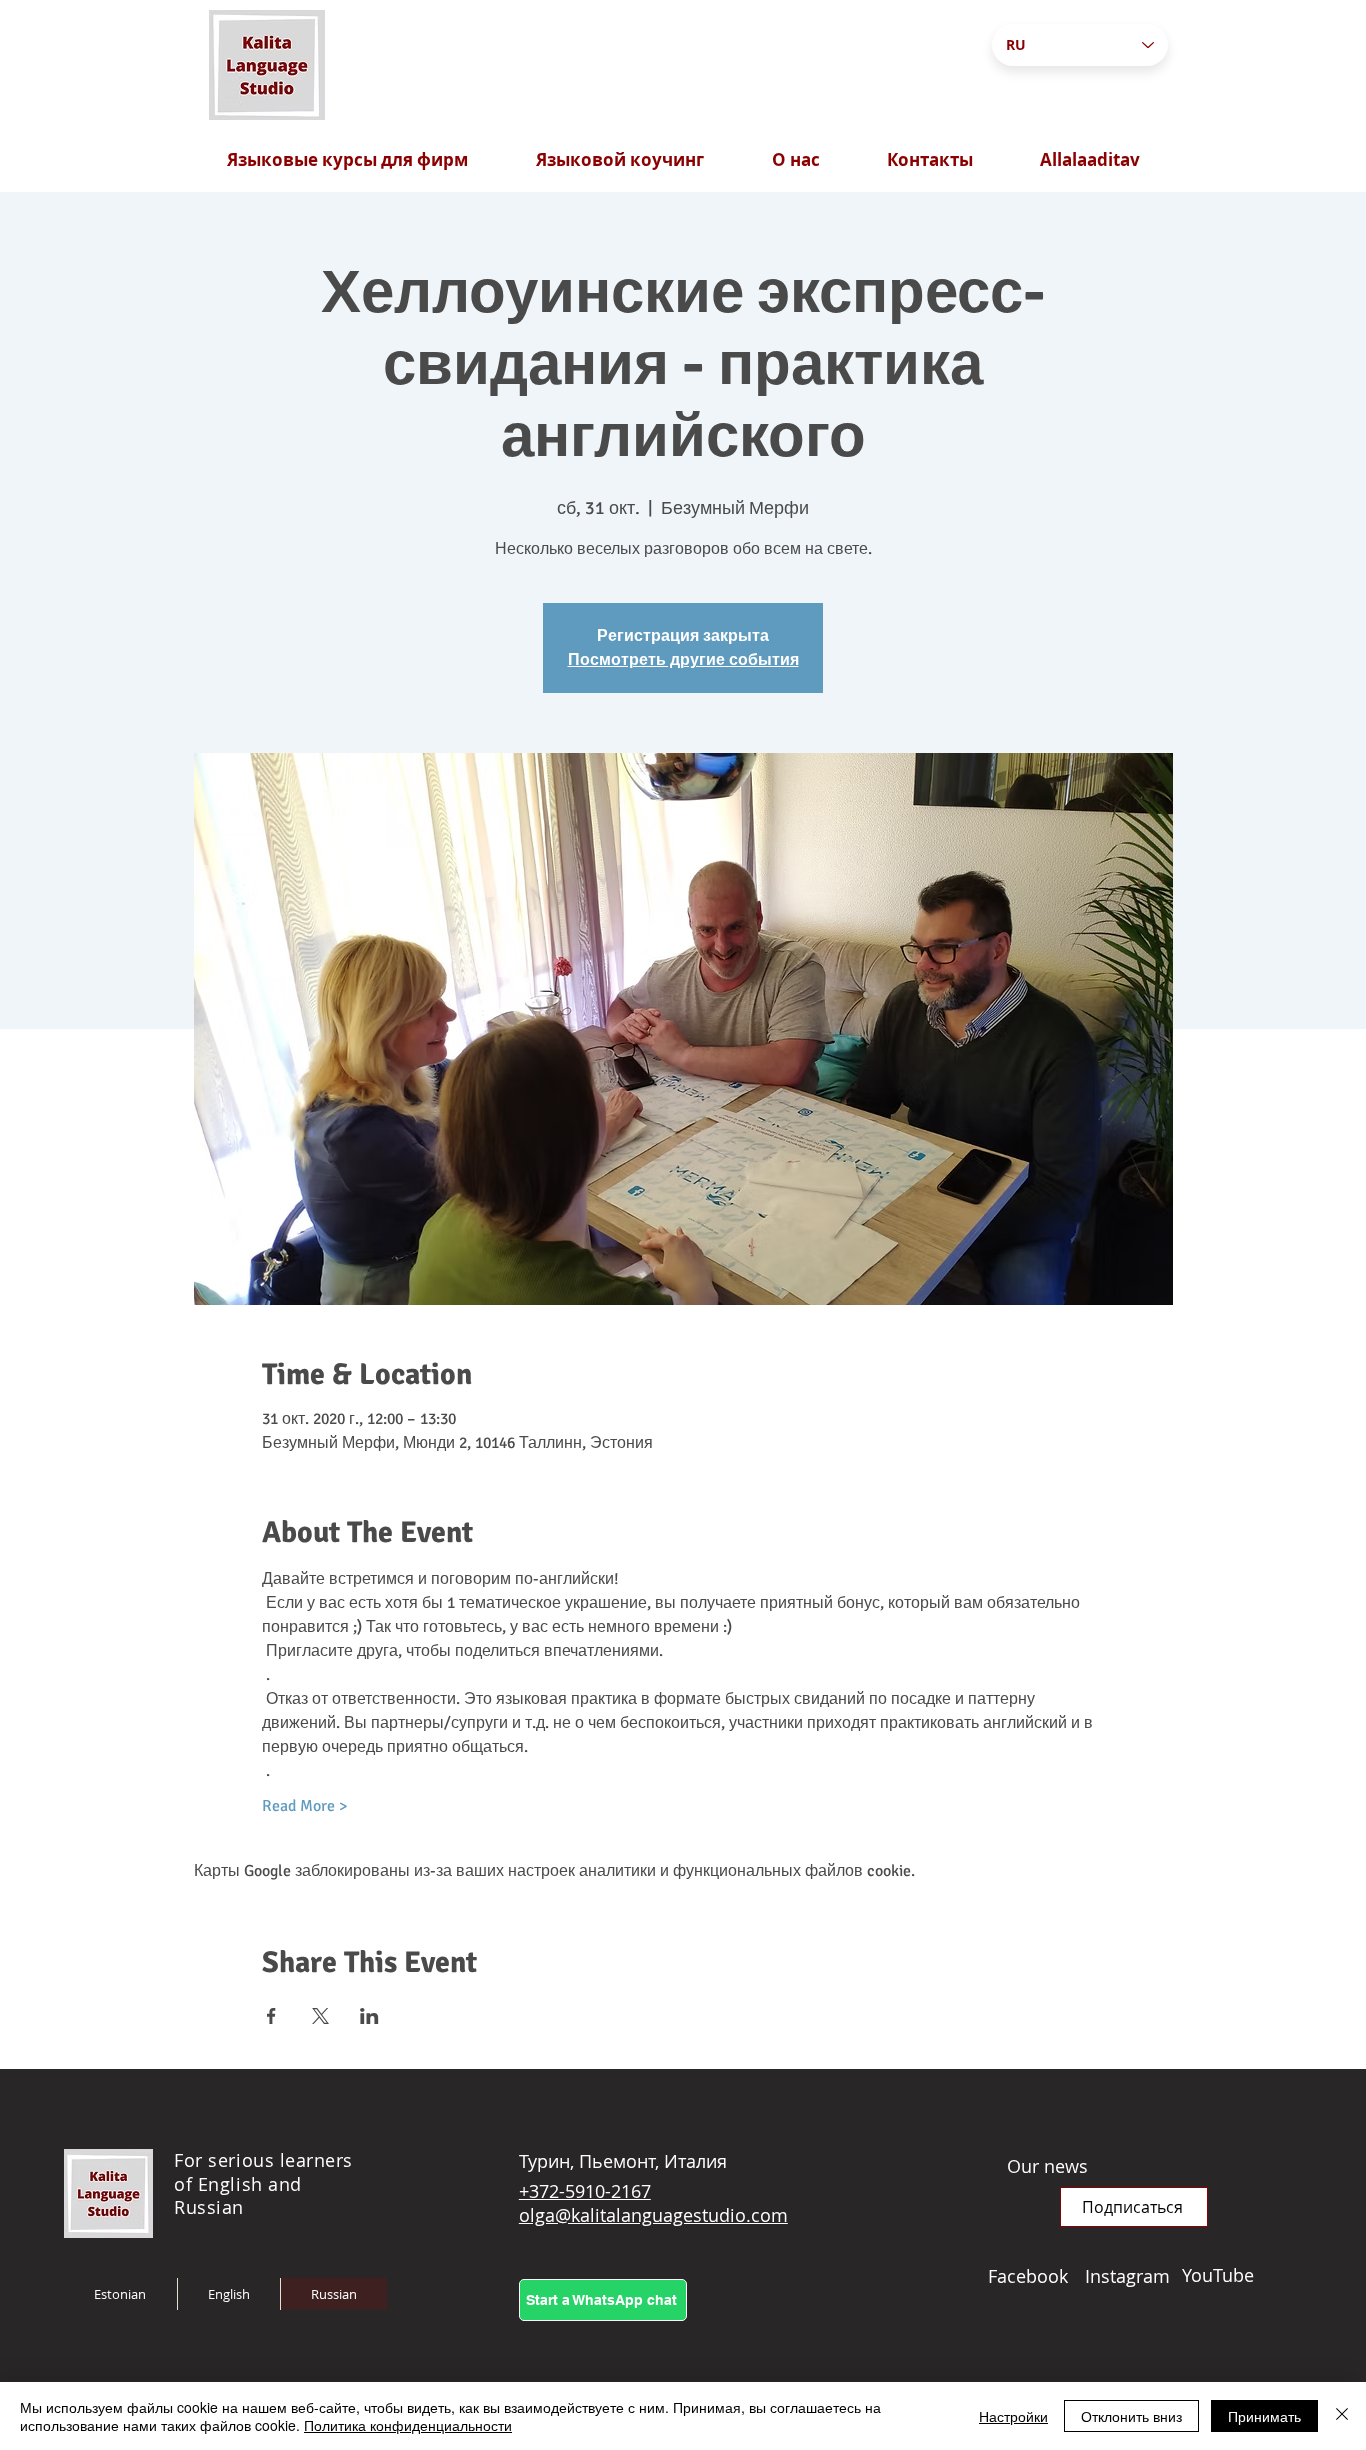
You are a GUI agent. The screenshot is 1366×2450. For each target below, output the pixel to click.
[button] (1134, 2207)
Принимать (1264, 2416)
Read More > (304, 1806)
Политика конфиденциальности (408, 2425)
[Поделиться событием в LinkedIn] (369, 2016)
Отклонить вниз (1131, 2416)
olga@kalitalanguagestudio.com (653, 2215)
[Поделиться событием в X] (320, 2016)
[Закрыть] (1342, 2416)
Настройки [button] (1013, 2416)
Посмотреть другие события (683, 660)
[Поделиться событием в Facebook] (271, 2016)
